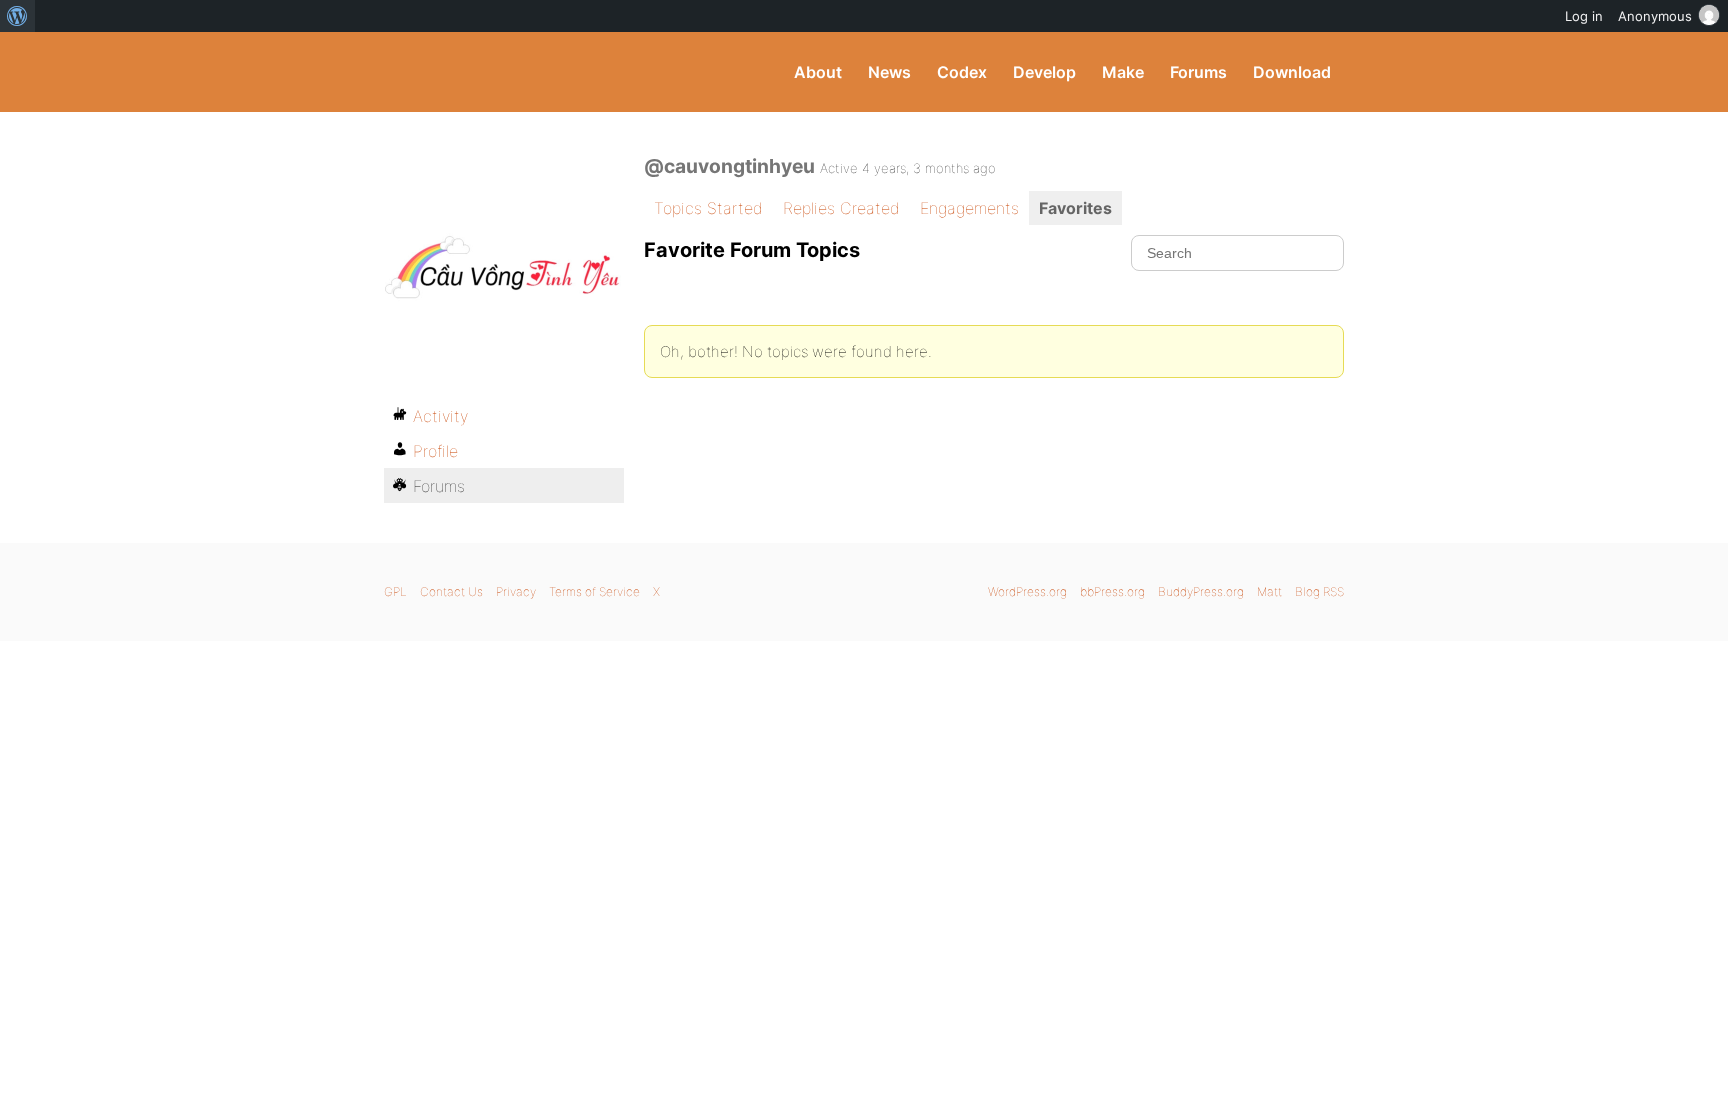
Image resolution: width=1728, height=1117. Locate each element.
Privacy (516, 591)
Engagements (969, 208)
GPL (395, 591)
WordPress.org (1027, 591)
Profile (435, 451)
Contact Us (451, 591)
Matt (1269, 591)
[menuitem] (17, 16)
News (889, 72)
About (818, 72)
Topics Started (708, 208)
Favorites (1075, 208)
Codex (962, 72)
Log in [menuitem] (1584, 16)
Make (1123, 72)
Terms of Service (594, 591)
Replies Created (841, 208)
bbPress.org (1112, 591)
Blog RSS (1319, 591)
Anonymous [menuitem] (1655, 16)
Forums (1198, 72)
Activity (440, 416)
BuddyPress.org (518, 72)
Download (1292, 72)
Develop (1044, 72)
